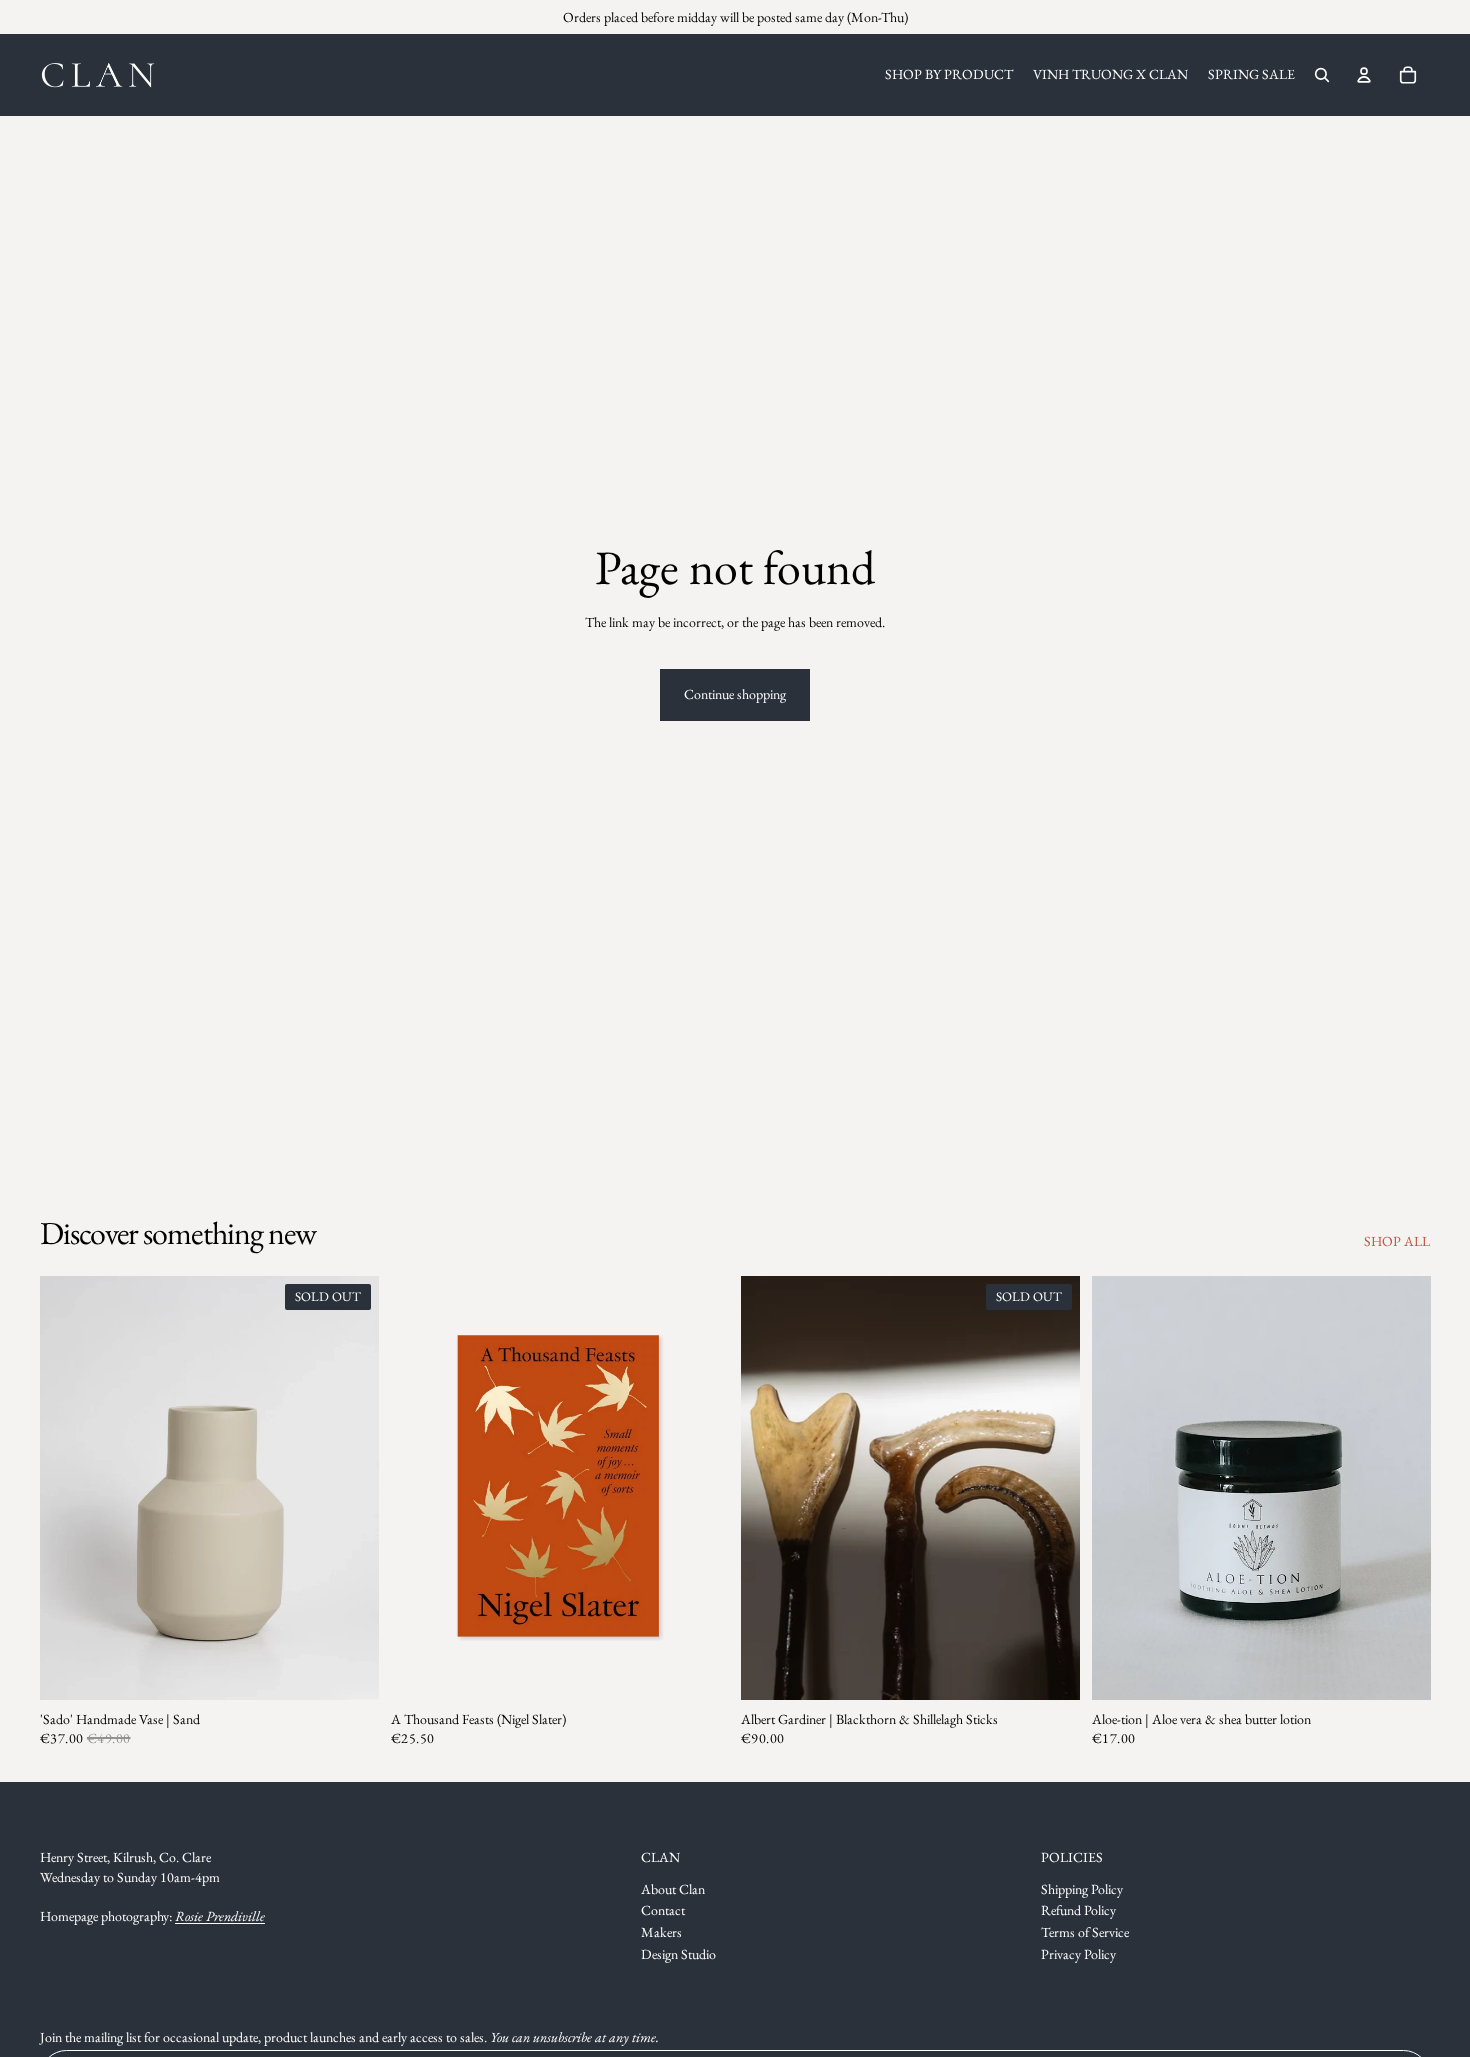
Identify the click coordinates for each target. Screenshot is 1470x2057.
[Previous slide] (70, 1488)
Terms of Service (1085, 1932)
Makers (661, 1932)
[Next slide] (349, 1488)
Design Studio (678, 1954)
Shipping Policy (1082, 1889)
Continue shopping (735, 694)
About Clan (673, 1889)
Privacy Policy (1078, 1954)
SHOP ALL (1397, 1241)
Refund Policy (1078, 1910)
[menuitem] (949, 75)
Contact (663, 1910)
